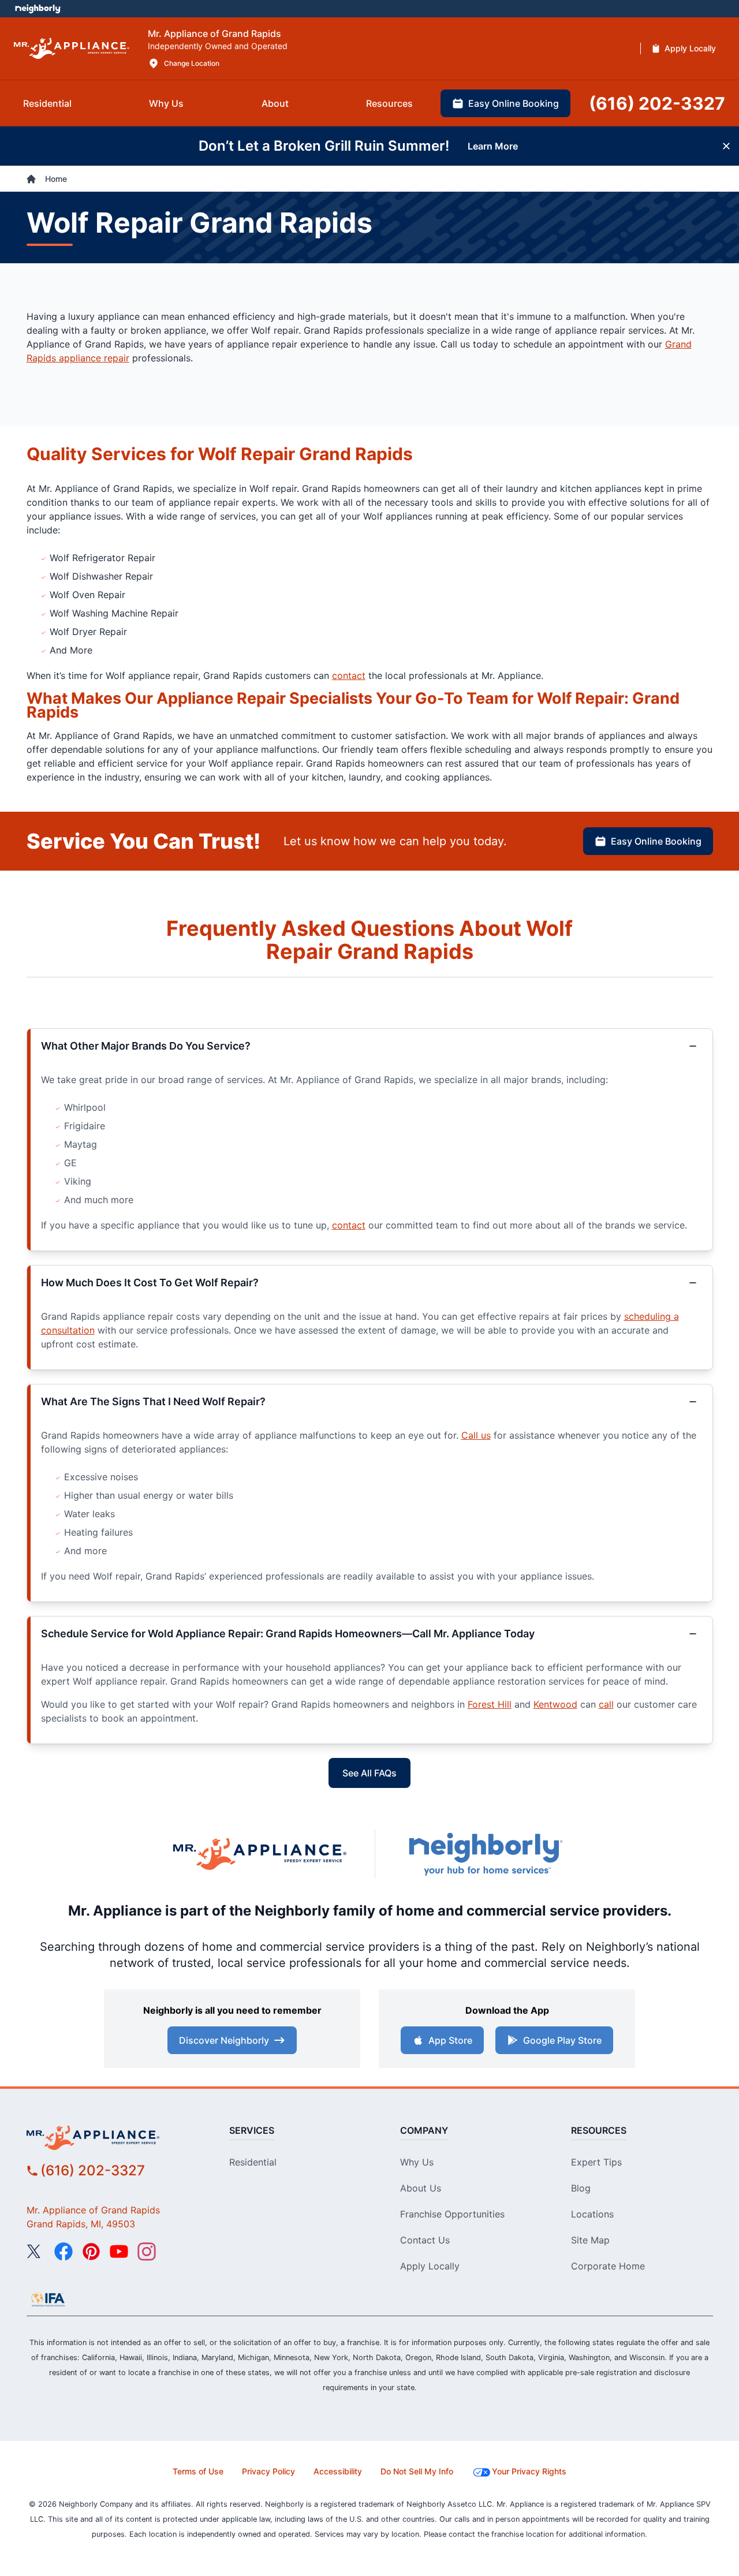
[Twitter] (36, 2252)
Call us (476, 1435)
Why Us (417, 2162)
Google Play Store (562, 2040)
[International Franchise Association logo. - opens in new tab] (48, 2299)
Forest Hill (490, 1704)
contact (349, 675)
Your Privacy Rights (529, 2471)
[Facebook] (64, 2252)
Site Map (590, 2240)
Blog (581, 2188)
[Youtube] (119, 2252)
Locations (592, 2214)
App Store (450, 2040)
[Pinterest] (91, 2252)
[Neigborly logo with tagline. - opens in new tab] (485, 1854)
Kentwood (555, 1704)
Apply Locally (430, 2266)
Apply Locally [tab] (690, 48)
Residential (253, 2162)
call (606, 1704)
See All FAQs (369, 1773)
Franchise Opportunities (452, 2214)
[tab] (47, 103)
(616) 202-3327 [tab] (657, 103)
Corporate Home (608, 2266)
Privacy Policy (268, 2471)
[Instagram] (147, 2252)
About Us (421, 2188)
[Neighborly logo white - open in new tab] (38, 9)
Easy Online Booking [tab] (514, 103)
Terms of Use (198, 2471)
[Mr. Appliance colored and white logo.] (72, 49)
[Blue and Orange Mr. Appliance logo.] (260, 1854)
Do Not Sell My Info (417, 2471)
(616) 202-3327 (93, 2170)
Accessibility (338, 2471)
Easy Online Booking (656, 841)
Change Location (192, 63)
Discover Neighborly (224, 2040)
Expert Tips (596, 2162)
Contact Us (425, 2240)
